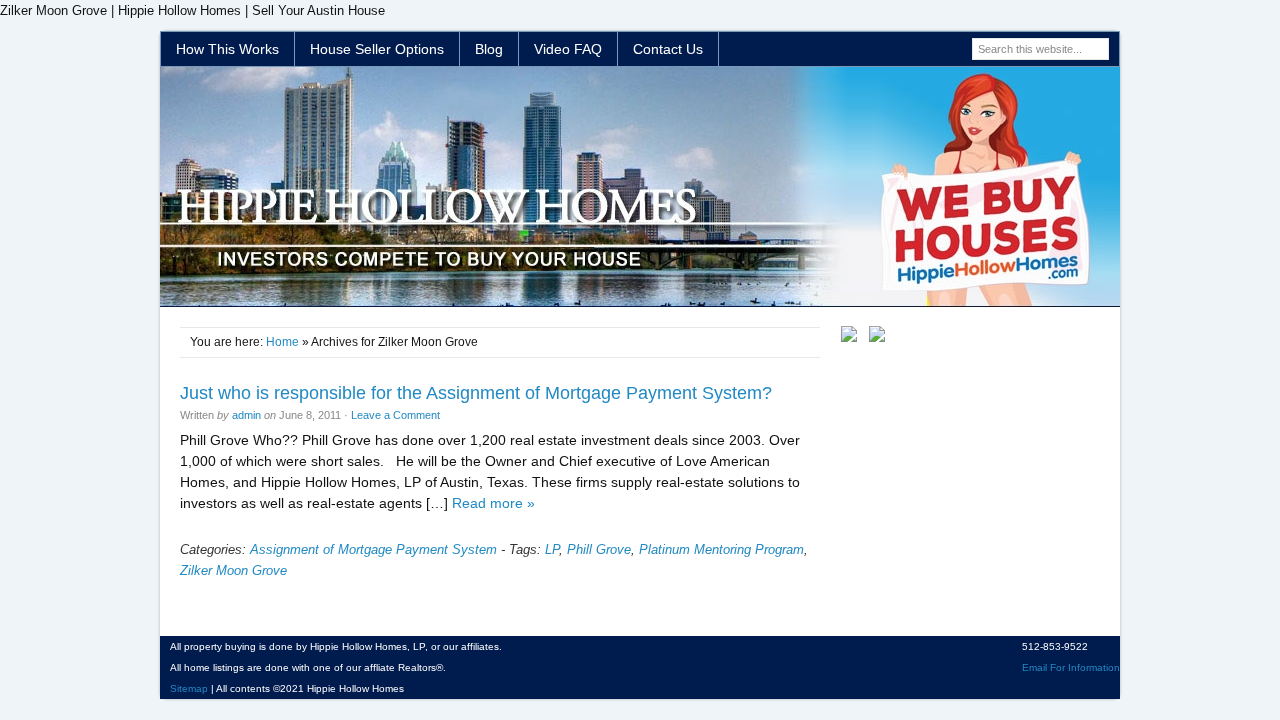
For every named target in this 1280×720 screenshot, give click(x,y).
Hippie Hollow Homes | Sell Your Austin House (640, 187)
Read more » (493, 503)
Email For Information (1071, 667)
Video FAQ (568, 49)
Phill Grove (599, 549)
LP (552, 549)
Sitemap (189, 688)
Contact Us (668, 49)
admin (246, 415)
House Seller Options (377, 49)
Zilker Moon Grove (233, 570)
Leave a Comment (395, 415)
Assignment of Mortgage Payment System (373, 549)
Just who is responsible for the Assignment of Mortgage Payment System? (476, 393)
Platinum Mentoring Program (721, 549)
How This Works (227, 49)
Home (282, 342)
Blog (489, 49)
